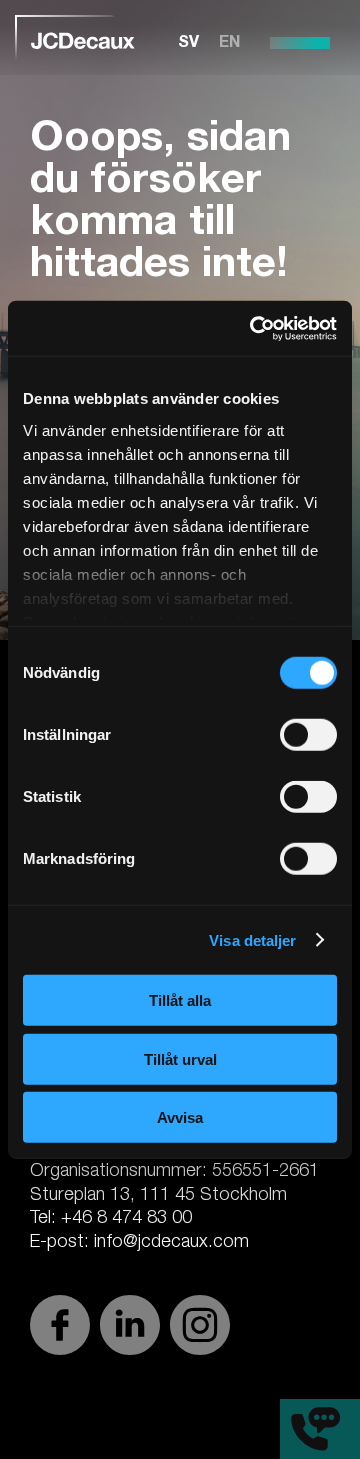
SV (188, 44)
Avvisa (180, 1117)
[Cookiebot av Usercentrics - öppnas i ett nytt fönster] (254, 328)
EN (229, 44)
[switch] (308, 735)
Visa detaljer (252, 939)
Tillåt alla (180, 1000)
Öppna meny (300, 43)
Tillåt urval (180, 1058)
